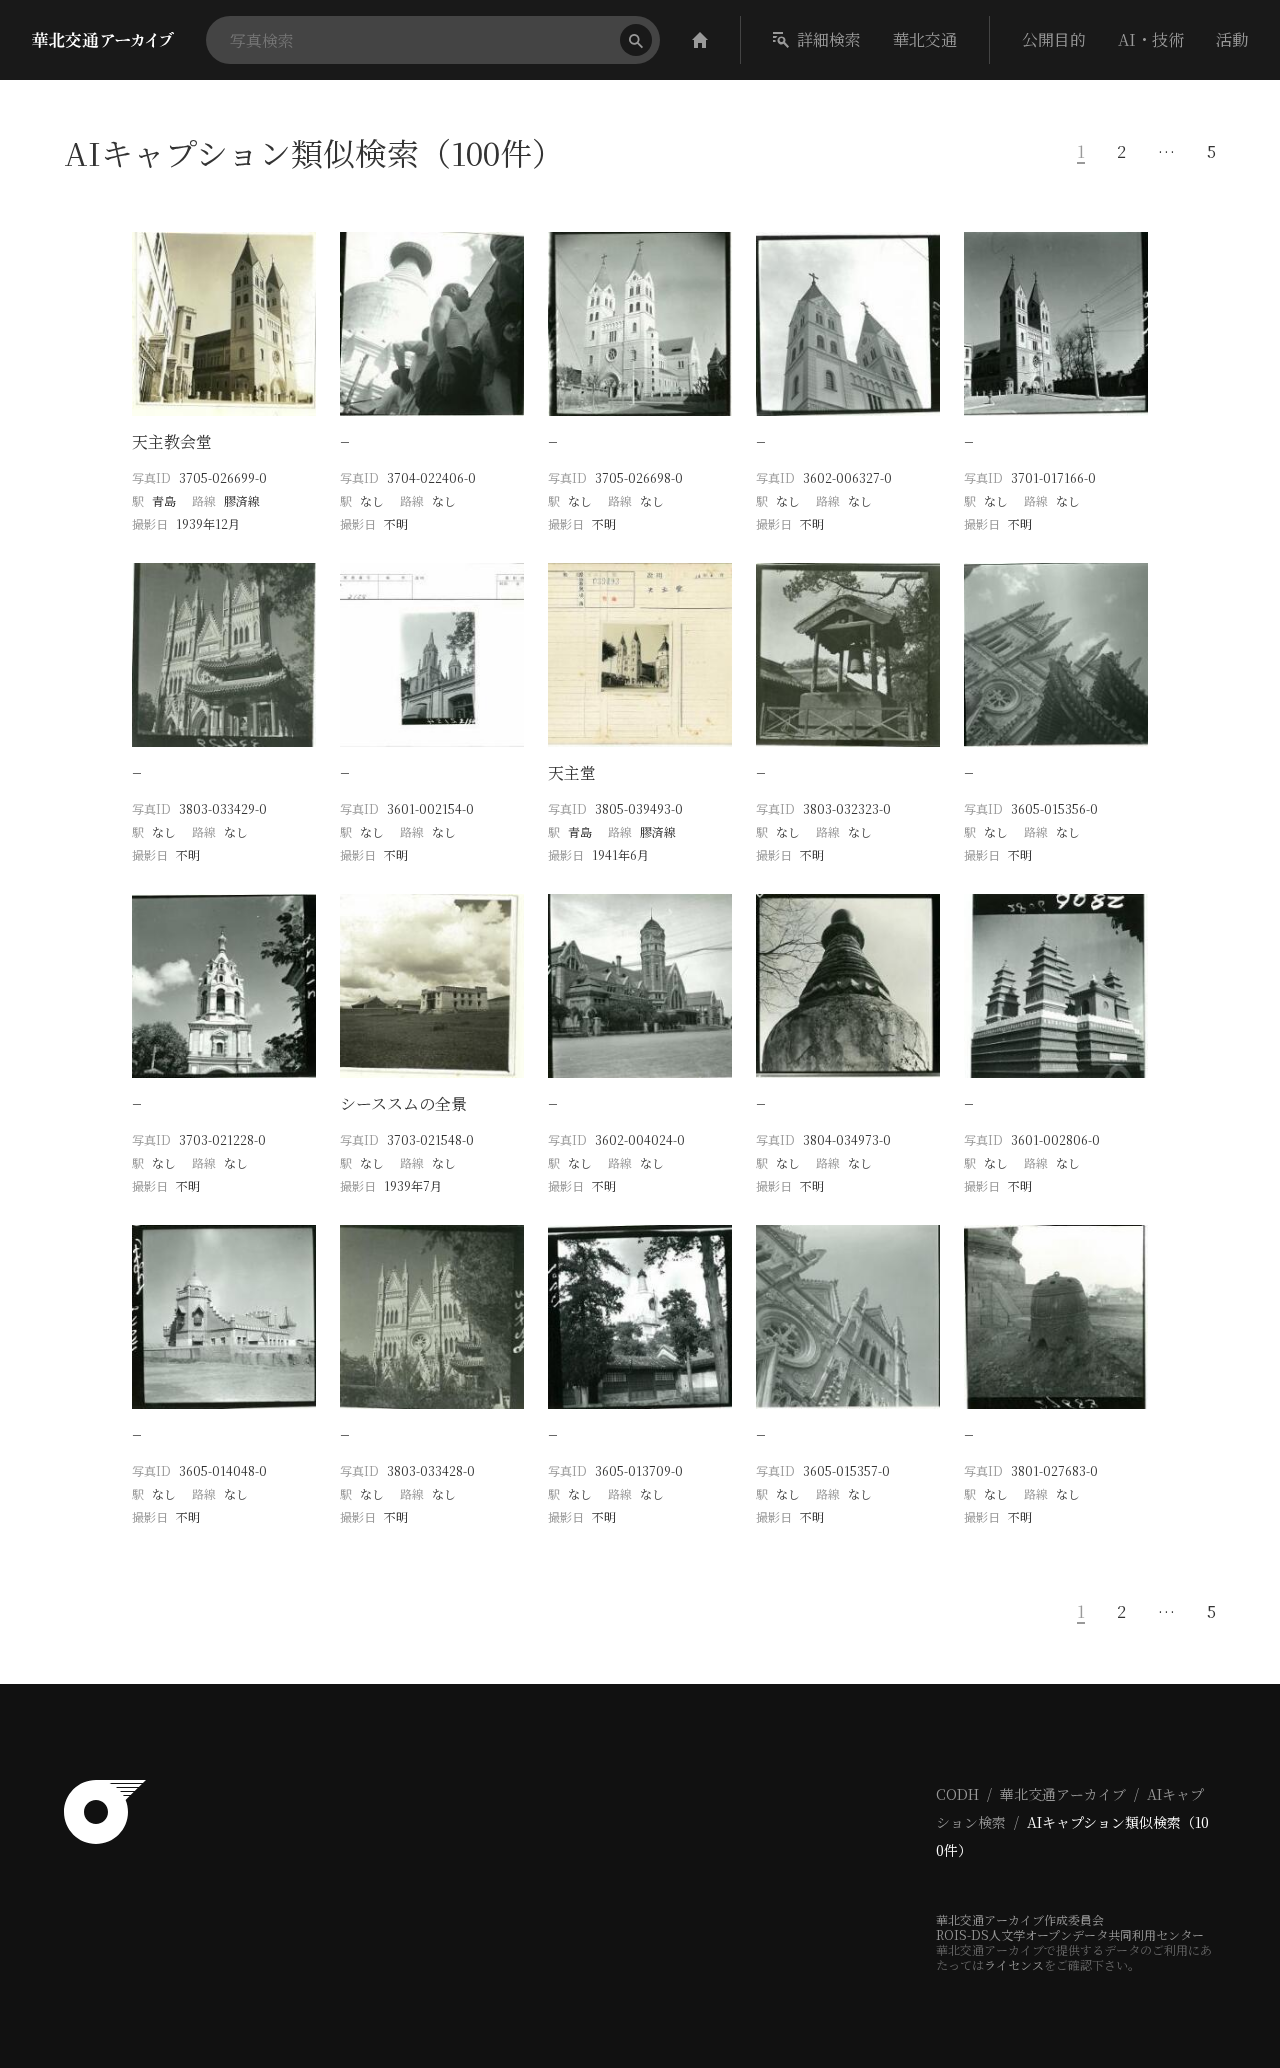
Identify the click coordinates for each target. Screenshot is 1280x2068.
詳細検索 (829, 39)
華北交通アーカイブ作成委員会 (1020, 1919)
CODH (957, 1794)
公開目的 (1054, 39)
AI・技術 (1151, 39)
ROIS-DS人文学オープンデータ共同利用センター (1070, 1934)
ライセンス (1014, 1964)
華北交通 (925, 39)
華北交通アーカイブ (1063, 1794)
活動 (1232, 39)
